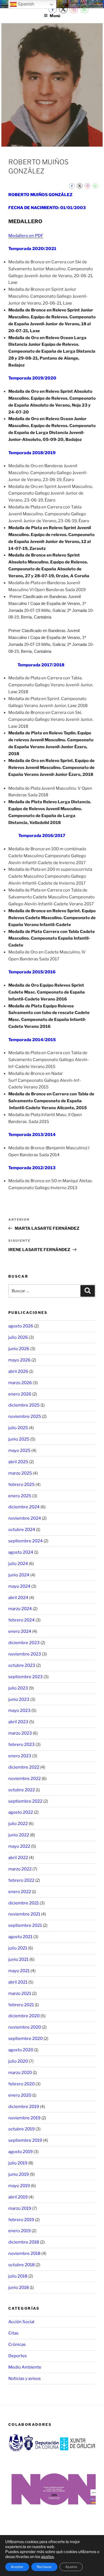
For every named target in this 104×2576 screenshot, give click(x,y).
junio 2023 (19, 1699)
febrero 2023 (21, 1745)
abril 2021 (18, 1982)
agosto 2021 (20, 1937)
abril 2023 (18, 1722)
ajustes (47, 2556)
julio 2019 (18, 2163)
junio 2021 (18, 1959)
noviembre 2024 (25, 1518)
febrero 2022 (21, 1880)
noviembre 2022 (25, 1779)
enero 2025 (20, 1496)
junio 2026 (19, 1349)
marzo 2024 (20, 1609)
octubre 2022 (22, 1790)
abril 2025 (18, 1462)
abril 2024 (18, 1598)
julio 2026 (18, 1337)
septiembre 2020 (26, 2039)
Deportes (18, 2356)
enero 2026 (20, 1394)
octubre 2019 (21, 2129)
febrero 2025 (21, 1485)
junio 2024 (19, 1575)
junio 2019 (19, 2174)
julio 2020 (18, 2061)
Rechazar (44, 2567)
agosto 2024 (21, 1552)
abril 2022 (18, 1858)
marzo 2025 (20, 1473)
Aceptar (17, 2567)
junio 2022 (19, 1835)
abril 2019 (18, 2197)
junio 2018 (19, 2288)
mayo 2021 (19, 1971)
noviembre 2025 (25, 1416)
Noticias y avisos (25, 2379)
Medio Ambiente (25, 2367)
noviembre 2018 (24, 2253)
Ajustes (71, 2567)
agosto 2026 (21, 1326)
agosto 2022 (21, 1812)
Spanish (25, 4)
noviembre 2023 (25, 1654)
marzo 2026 (20, 1383)
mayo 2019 (19, 2186)
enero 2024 (20, 1631)
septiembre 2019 (25, 2140)
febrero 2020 (21, 2084)
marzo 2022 (20, 1869)
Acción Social (21, 2322)
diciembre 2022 (24, 1767)
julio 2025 (18, 1428)
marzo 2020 (20, 2073)
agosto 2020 (21, 2050)
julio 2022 (18, 1824)
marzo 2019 (20, 2208)
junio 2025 (19, 1439)
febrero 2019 (21, 2220)
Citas (13, 2333)
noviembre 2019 (24, 2118)
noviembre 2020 (25, 2027)
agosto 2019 (21, 2152)
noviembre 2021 (24, 1914)
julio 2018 (18, 2276)
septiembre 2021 (25, 1925)
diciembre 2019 (24, 2107)
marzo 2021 (20, 1993)
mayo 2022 (19, 1846)
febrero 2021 (21, 2005)
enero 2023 (20, 1756)
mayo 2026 (19, 1360)
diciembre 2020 (24, 2016)
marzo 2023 (20, 1733)
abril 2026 (18, 1371)
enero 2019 (20, 2231)
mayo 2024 (19, 1586)
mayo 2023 (19, 1711)
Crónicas (17, 2344)
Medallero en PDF (26, 236)
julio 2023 (18, 1688)
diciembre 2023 (24, 1643)
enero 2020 (20, 2095)
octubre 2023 (22, 1665)
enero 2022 (20, 1892)
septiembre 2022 (25, 1801)
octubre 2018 (21, 2265)
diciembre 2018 (24, 2242)
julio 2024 (18, 1564)
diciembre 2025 (24, 1405)
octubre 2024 (22, 1530)
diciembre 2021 (24, 1903)
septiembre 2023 (26, 1677)
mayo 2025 (19, 1451)
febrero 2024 (21, 1620)
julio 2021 (18, 1948)
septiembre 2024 (26, 1541)
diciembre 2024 (24, 1507)
